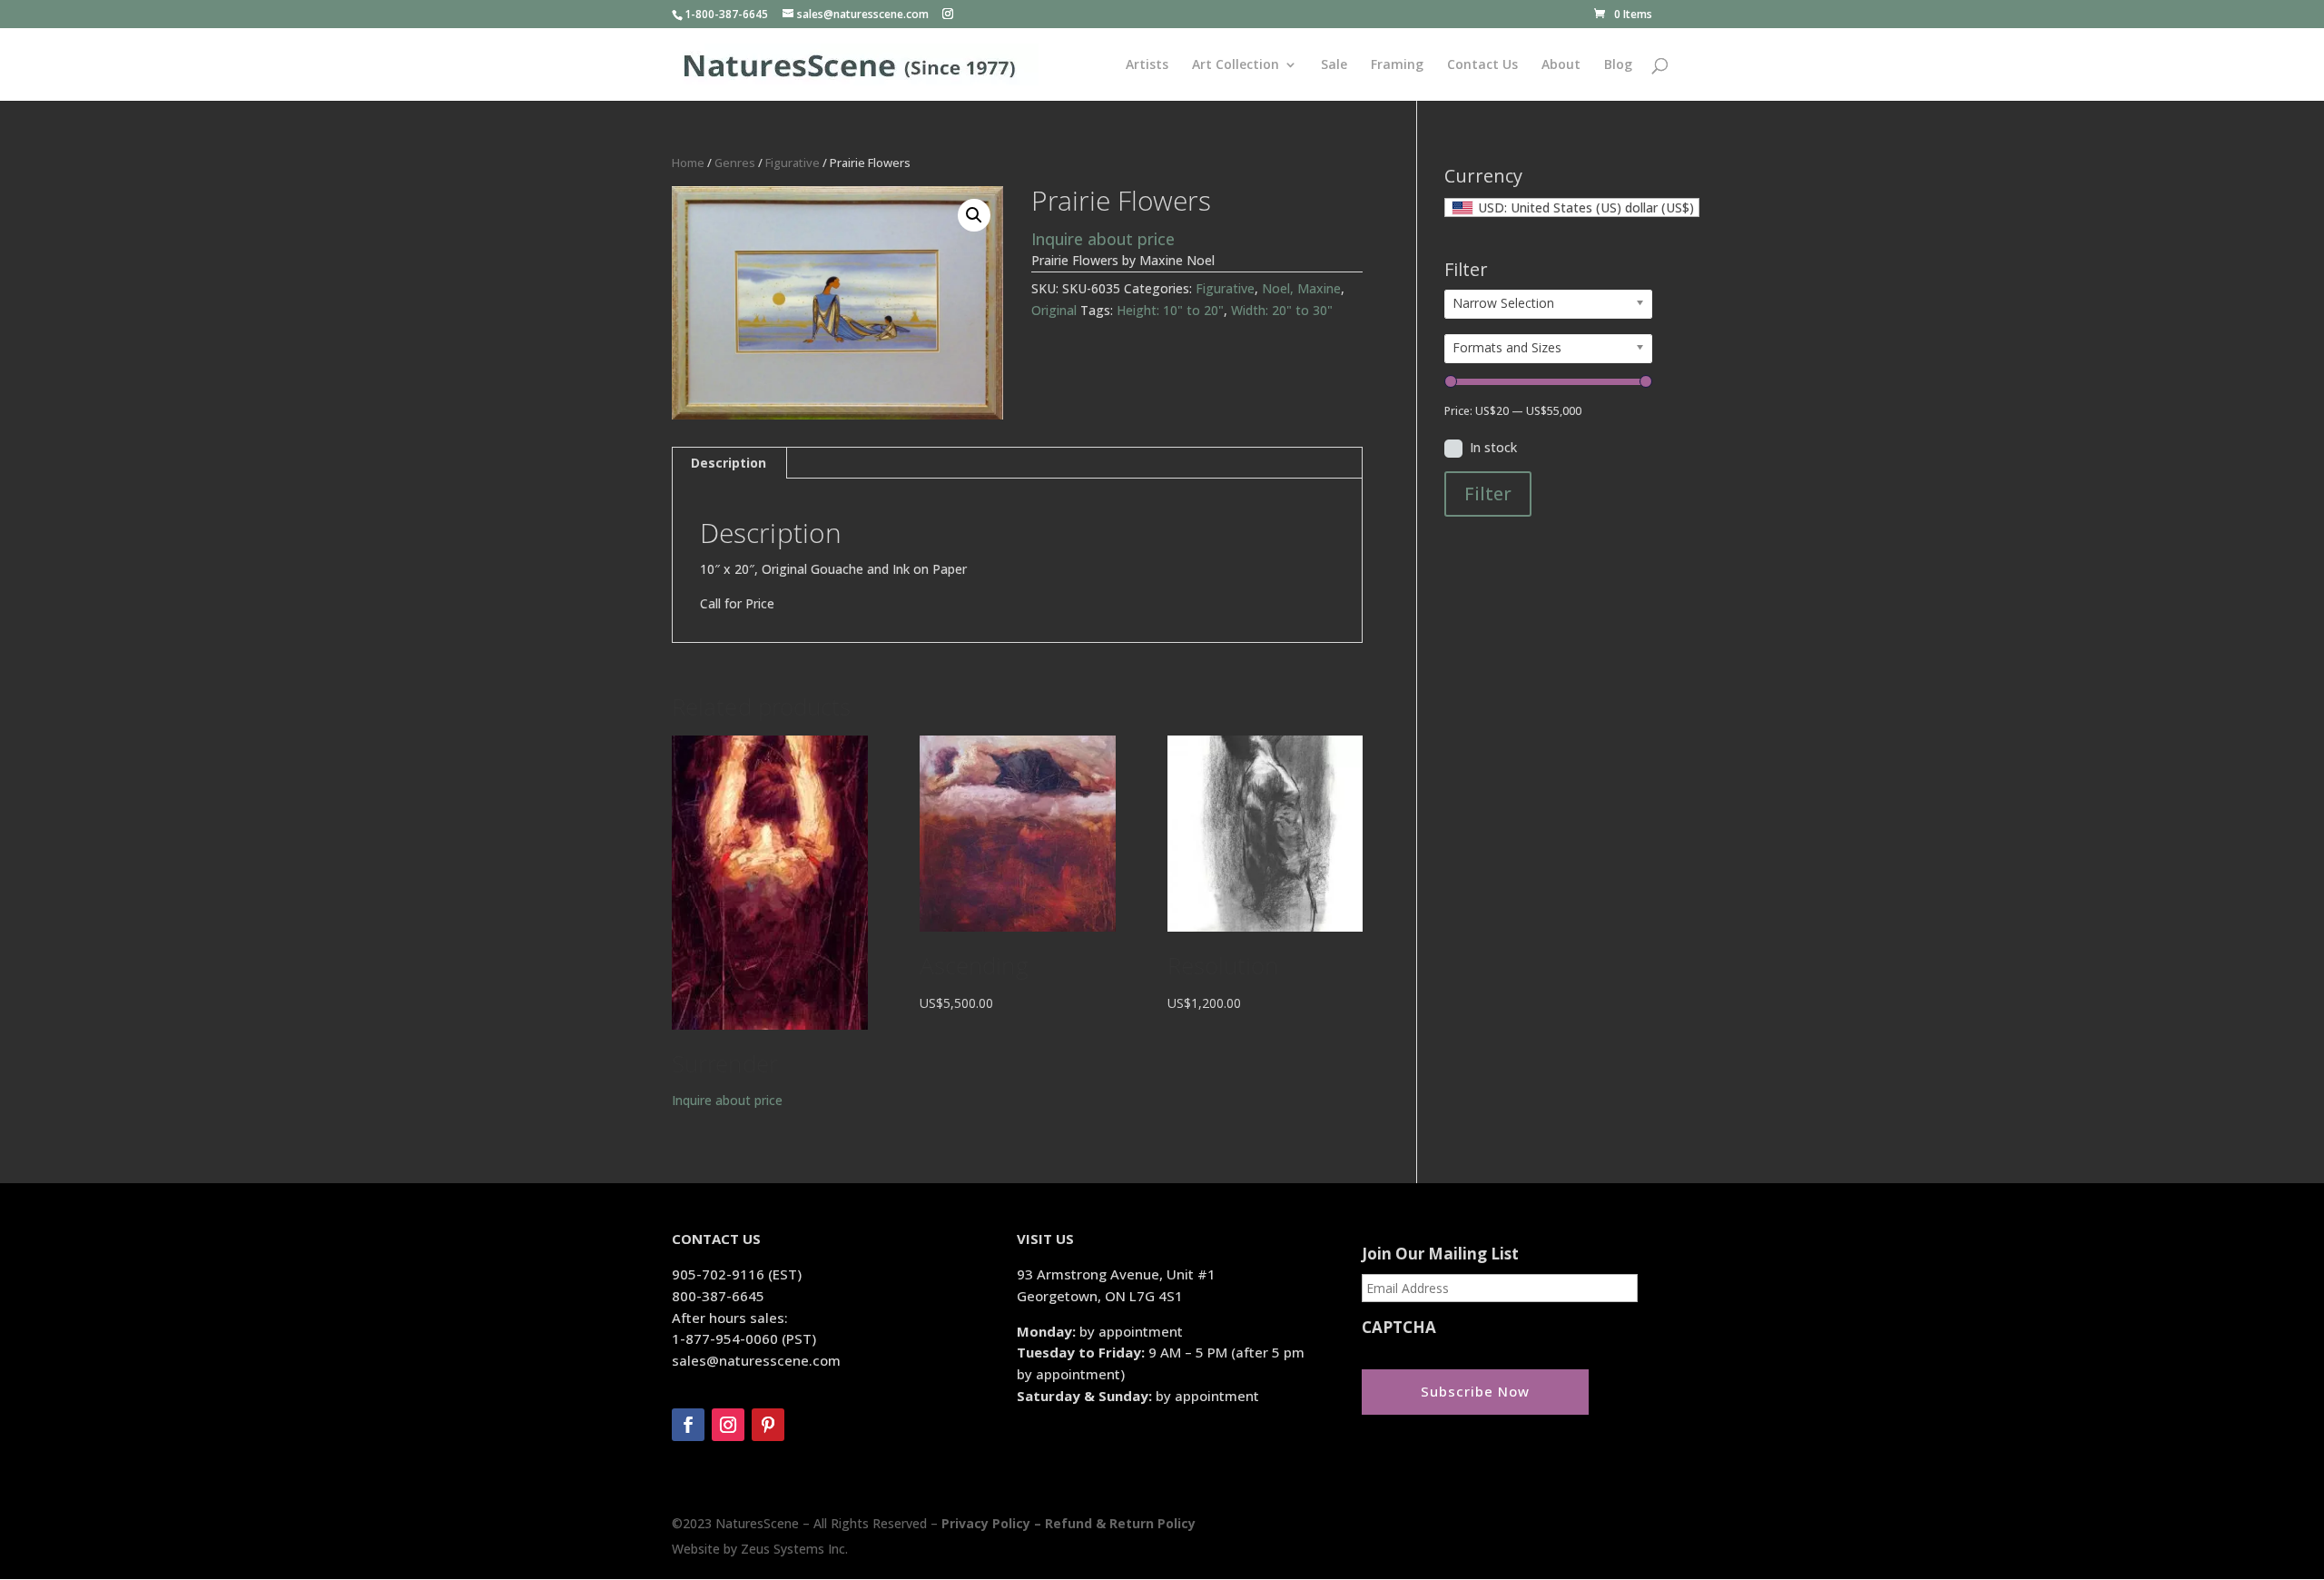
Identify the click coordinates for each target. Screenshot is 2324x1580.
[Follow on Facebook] (688, 1425)
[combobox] (1572, 207)
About (1561, 65)
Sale (1334, 65)
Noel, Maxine (1301, 288)
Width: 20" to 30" (1282, 310)
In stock (1493, 447)
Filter (1488, 494)
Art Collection (1236, 65)
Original (1054, 310)
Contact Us (1482, 65)
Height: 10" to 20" (1170, 310)
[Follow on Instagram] (728, 1425)
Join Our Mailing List (1440, 1254)
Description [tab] (729, 463)
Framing (1397, 65)
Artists (1147, 65)
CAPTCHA (1399, 1328)
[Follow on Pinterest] (768, 1425)
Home (688, 163)
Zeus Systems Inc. (794, 1549)
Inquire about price (1103, 239)
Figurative (793, 163)
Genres (735, 163)
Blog (1618, 65)
